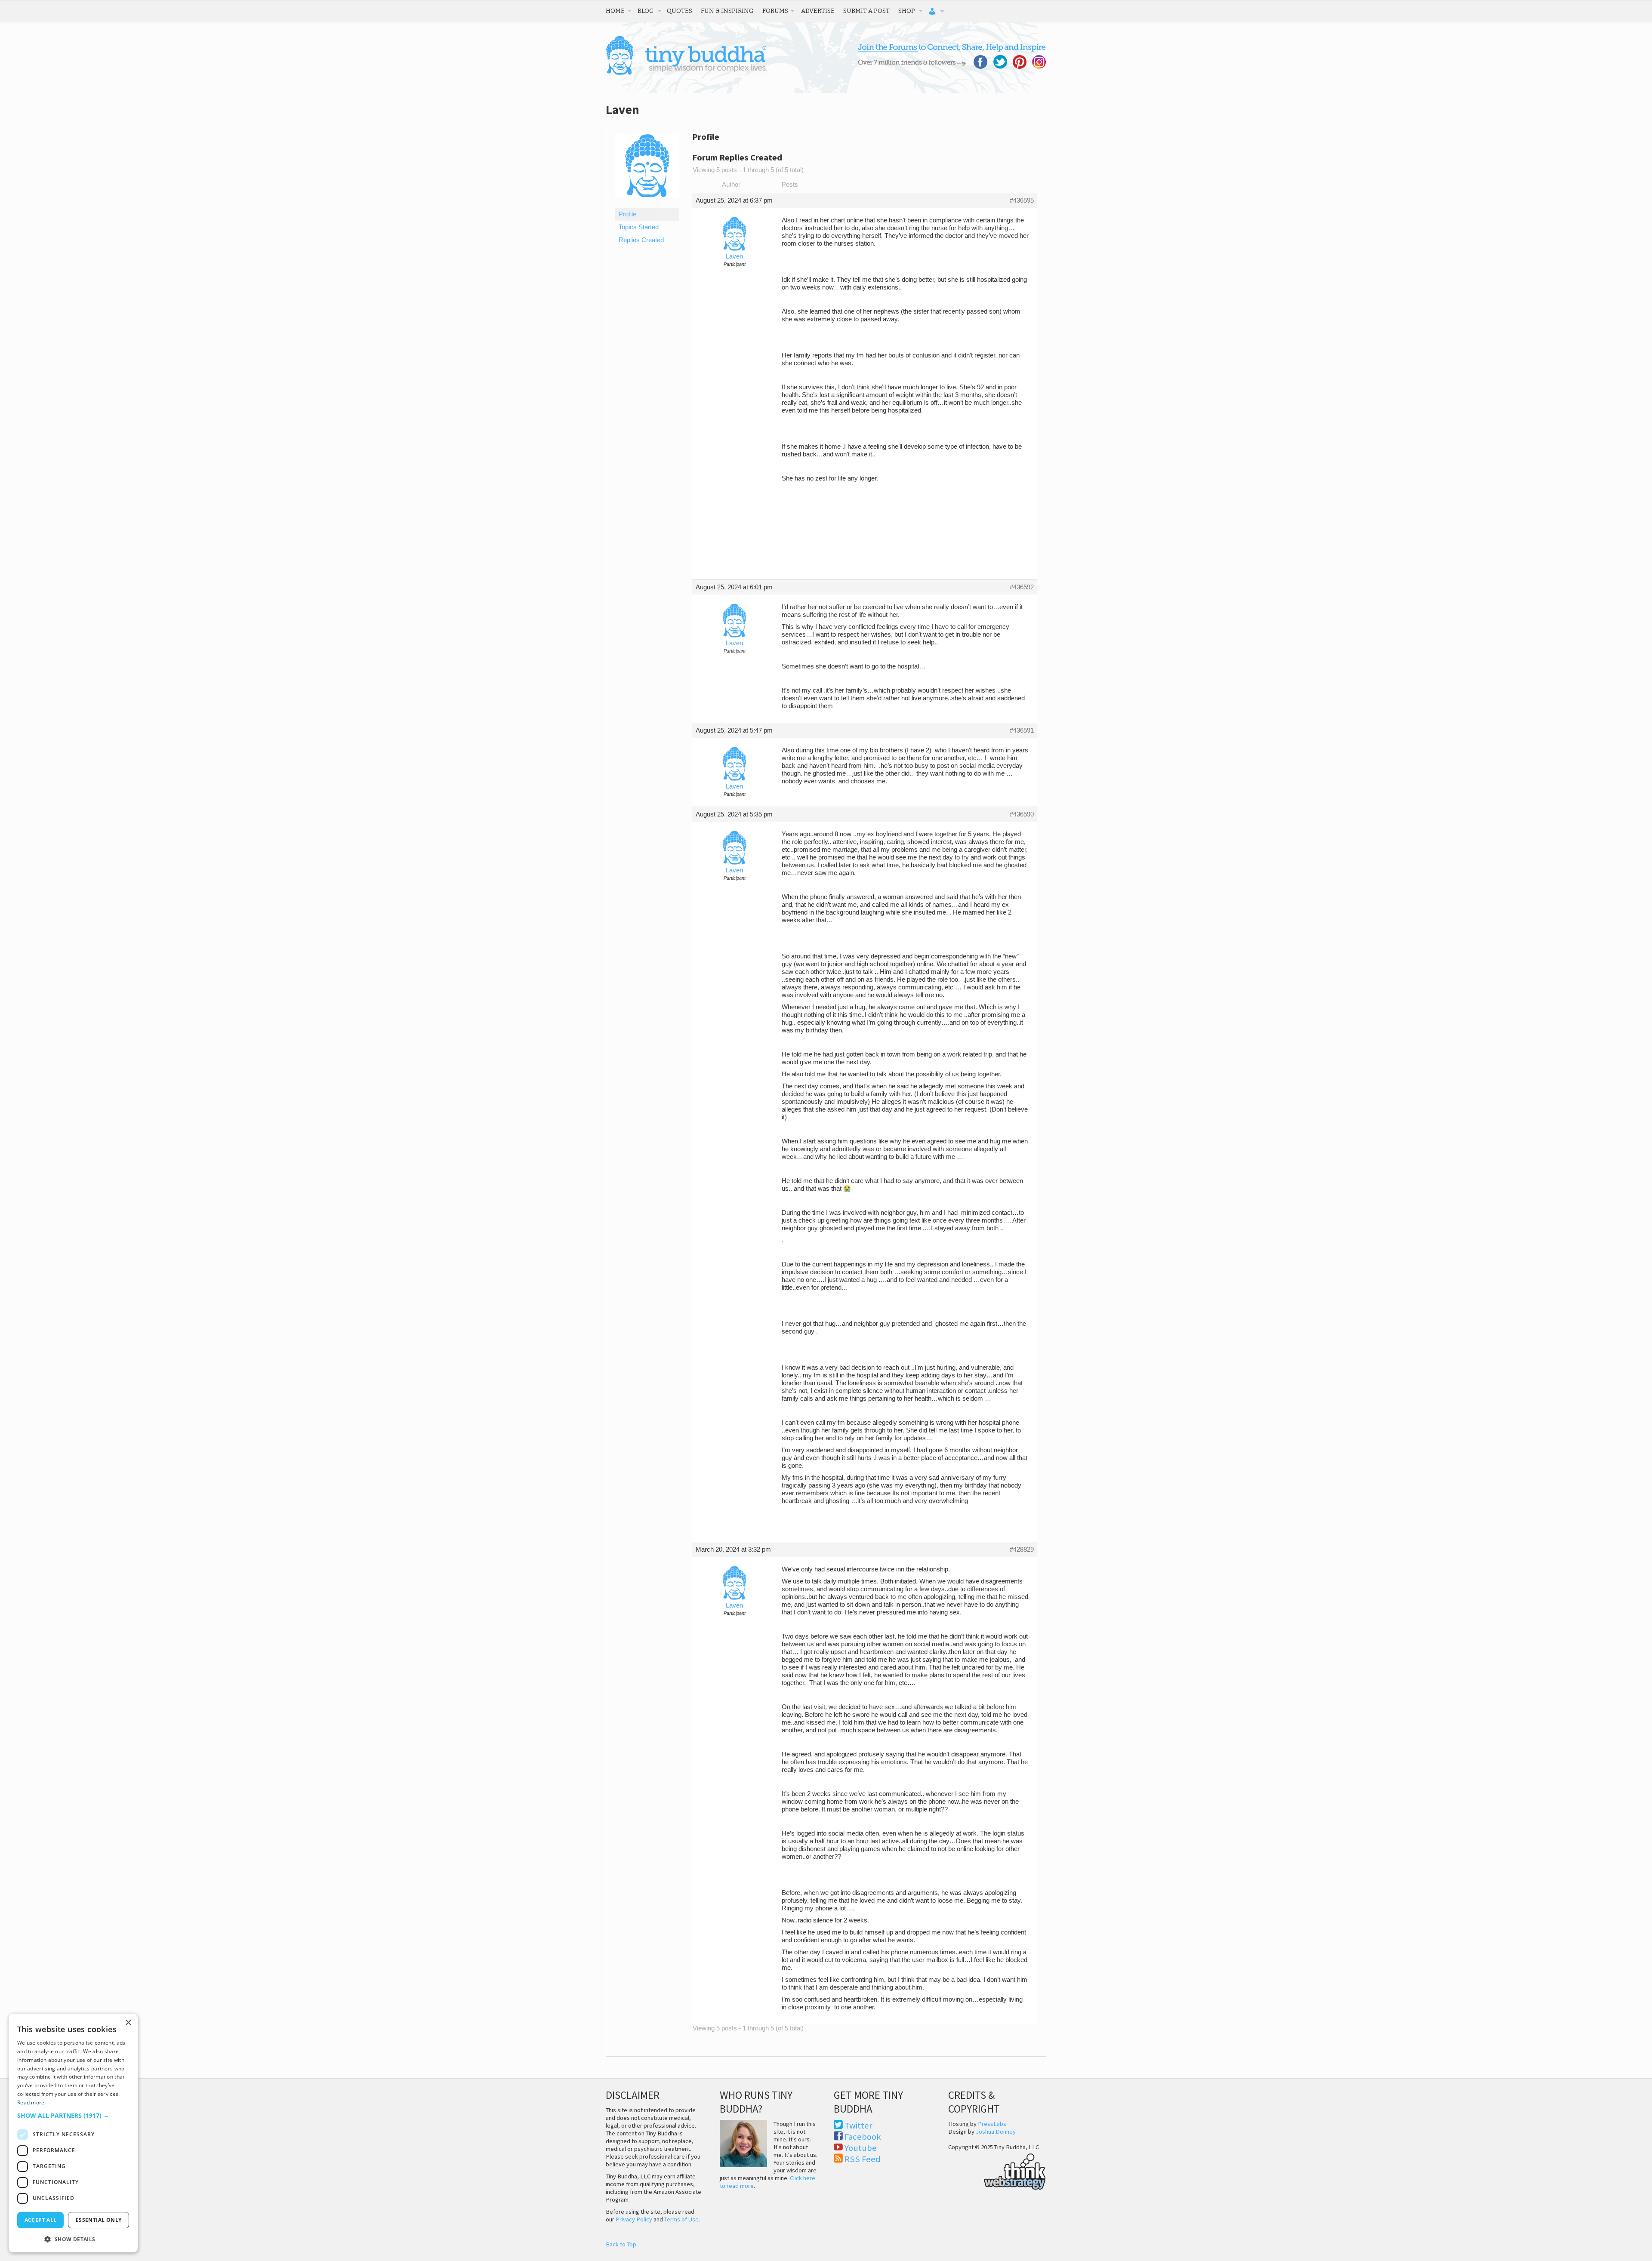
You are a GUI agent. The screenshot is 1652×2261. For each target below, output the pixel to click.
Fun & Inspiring (727, 11)
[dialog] (73, 2133)
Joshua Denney (996, 2132)
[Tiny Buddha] (686, 73)
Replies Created (641, 240)
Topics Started (639, 227)
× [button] (128, 2023)
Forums (775, 11)
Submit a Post (866, 11)
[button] (73, 2115)
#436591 (1022, 730)
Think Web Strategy (997, 2170)
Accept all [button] (41, 2220)
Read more (31, 2102)
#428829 (1022, 1549)
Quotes (680, 11)
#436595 (1022, 200)
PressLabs (992, 2124)
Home (615, 11)
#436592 (1022, 587)
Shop (907, 11)
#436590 (1022, 814)
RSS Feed (863, 2159)
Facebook (863, 2137)
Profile (627, 214)
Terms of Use (681, 2219)
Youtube (861, 2148)
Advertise (818, 11)
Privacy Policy (634, 2219)
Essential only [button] (99, 2220)
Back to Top (621, 2244)
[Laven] (647, 204)
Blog (646, 11)
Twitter (858, 2125)
